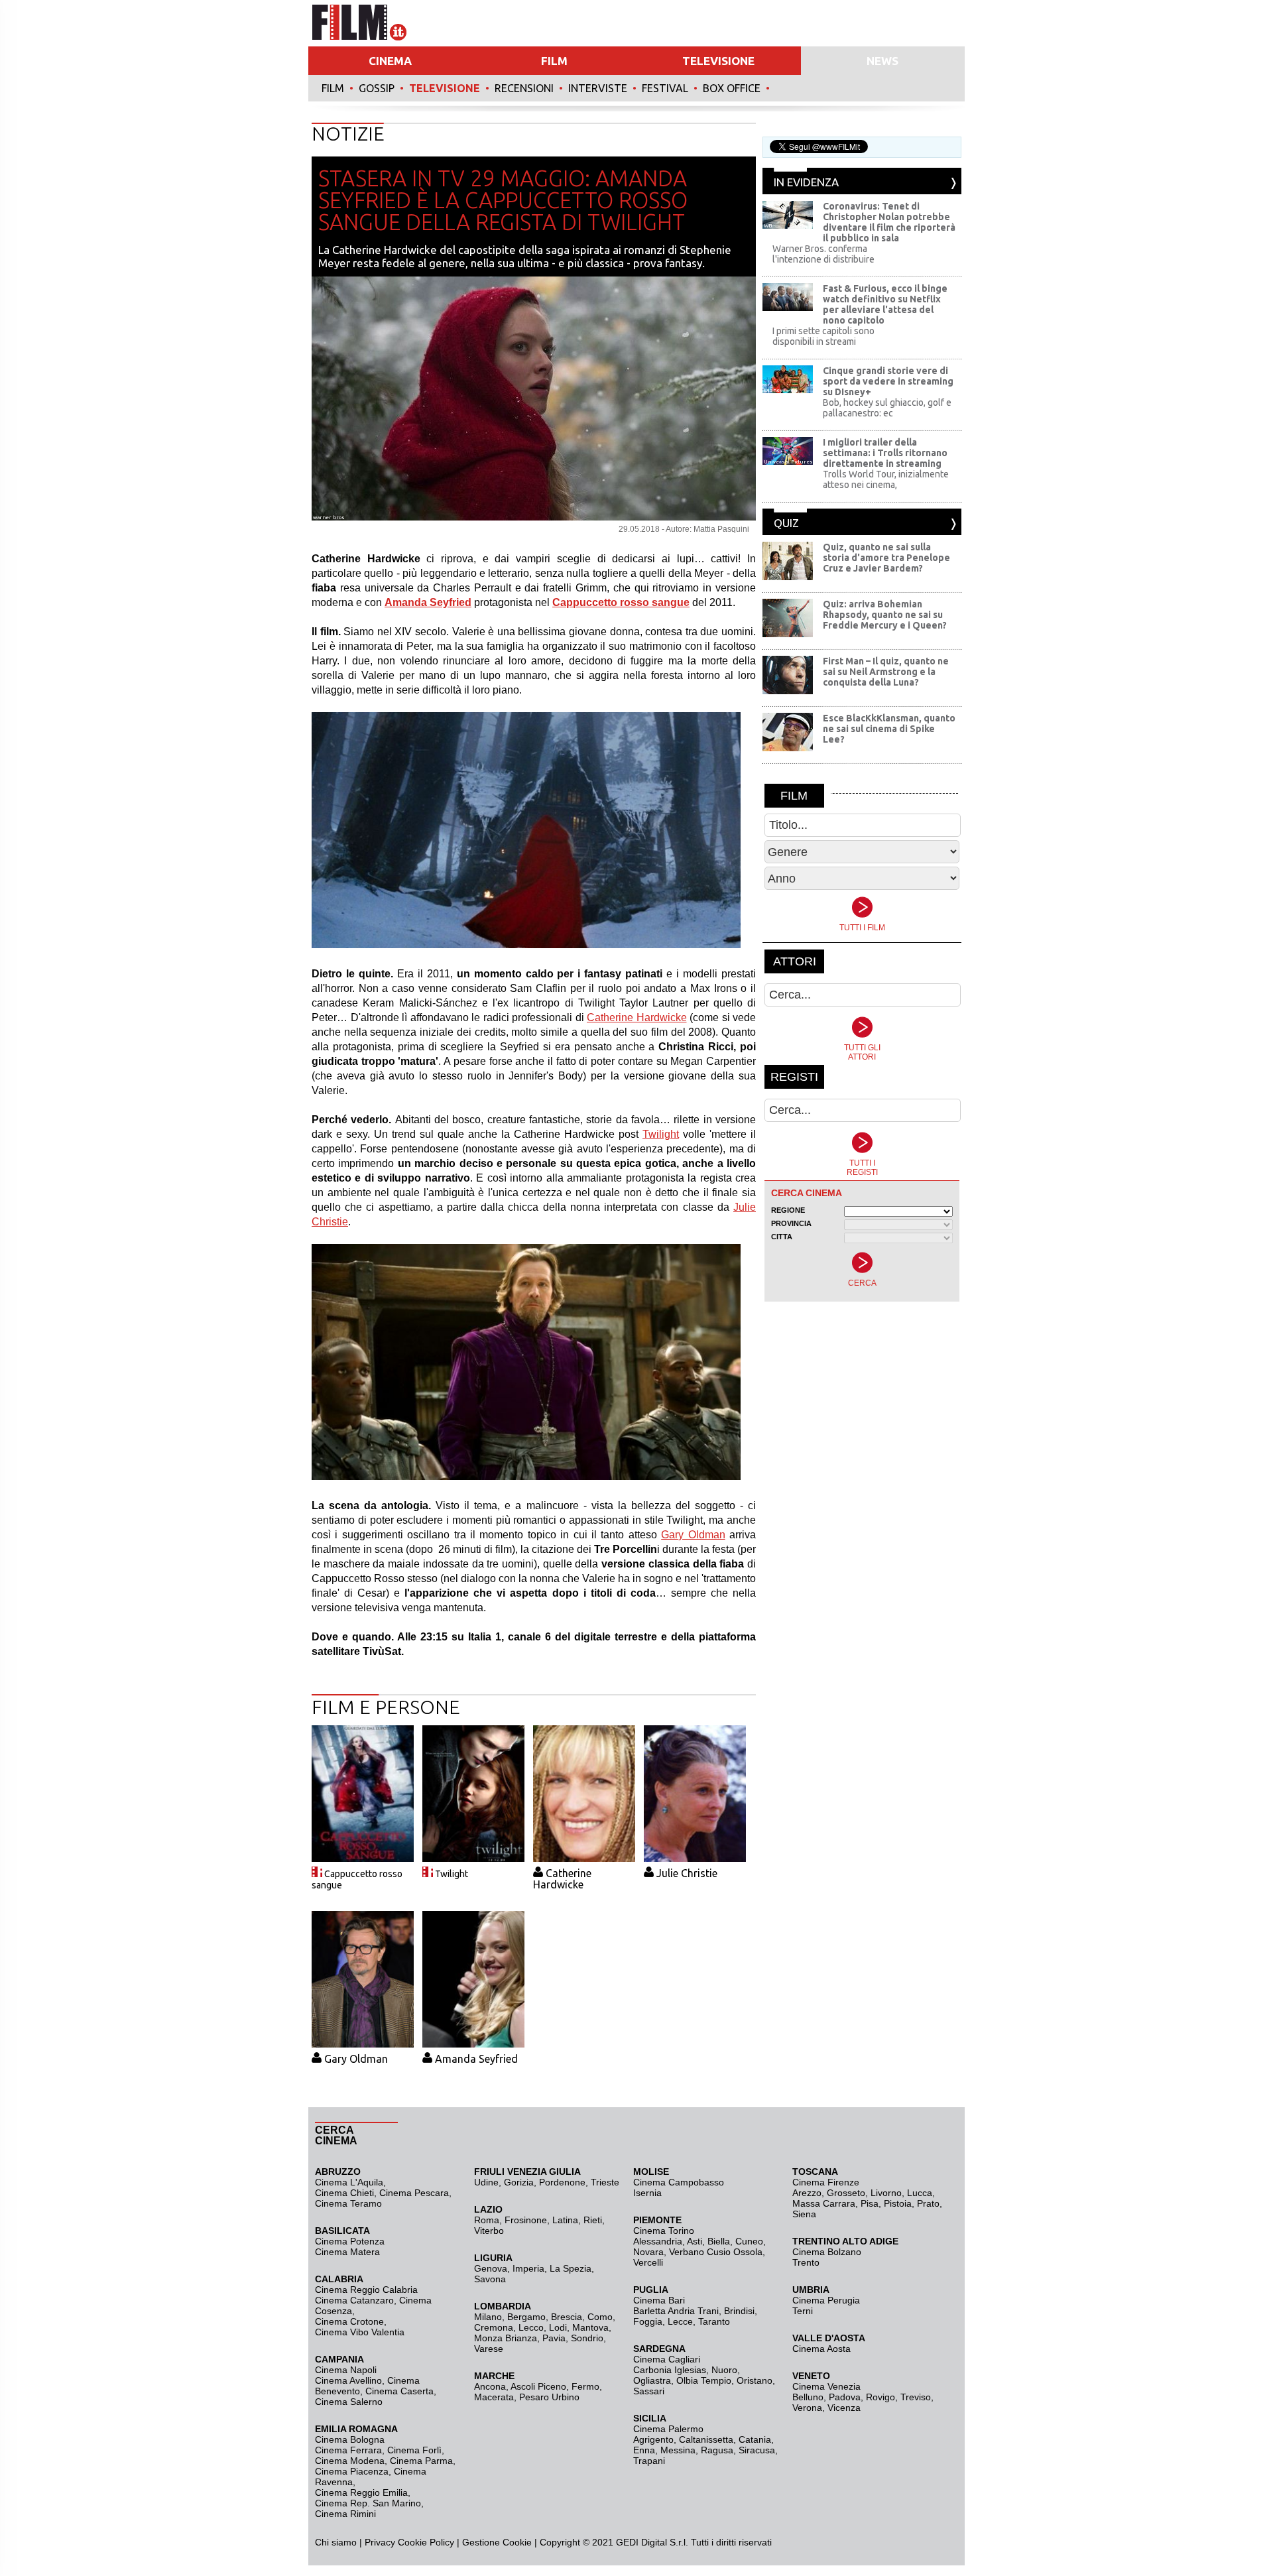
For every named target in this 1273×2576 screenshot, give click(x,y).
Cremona (494, 2327)
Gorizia (519, 2182)
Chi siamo (336, 2542)
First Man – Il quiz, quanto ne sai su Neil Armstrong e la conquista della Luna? (886, 672)
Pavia (554, 2338)
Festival (665, 88)
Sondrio (587, 2338)
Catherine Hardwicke (637, 1017)
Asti (695, 2241)
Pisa (870, 2203)
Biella (719, 2241)
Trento (806, 2262)
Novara (648, 2252)
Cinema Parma (421, 2461)
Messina (678, 2450)
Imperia (528, 2268)
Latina (565, 2220)
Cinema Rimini (345, 2514)
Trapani (649, 2461)
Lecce (680, 2321)
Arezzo (807, 2193)
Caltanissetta (706, 2439)
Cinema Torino (664, 2231)
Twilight (661, 1134)
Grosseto (846, 2193)
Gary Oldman (693, 1535)
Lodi (558, 2327)
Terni (803, 2311)
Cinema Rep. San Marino (368, 2503)
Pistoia (898, 2203)
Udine (486, 2182)
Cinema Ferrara (348, 2450)
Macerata (494, 2397)
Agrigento (653, 2439)
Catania (755, 2439)
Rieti (593, 2220)
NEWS (882, 61)
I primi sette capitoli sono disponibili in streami (823, 336)
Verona (807, 2408)
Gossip (377, 88)
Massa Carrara (824, 2203)
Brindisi (739, 2311)
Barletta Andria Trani (676, 2311)
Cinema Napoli (346, 2370)
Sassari (649, 2391)
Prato (928, 2203)
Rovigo (880, 2397)
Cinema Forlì (414, 2450)
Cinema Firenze (826, 2182)
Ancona (490, 2386)
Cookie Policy (425, 2542)
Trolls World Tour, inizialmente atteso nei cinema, (886, 479)
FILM (554, 61)
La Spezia (571, 2268)
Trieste (605, 2182)
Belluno (808, 2397)
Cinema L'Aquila (349, 2182)
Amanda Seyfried (476, 2059)
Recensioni (524, 88)
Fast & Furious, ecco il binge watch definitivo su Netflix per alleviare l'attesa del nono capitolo (885, 304)
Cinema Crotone (349, 2321)
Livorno (886, 2193)
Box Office (732, 88)
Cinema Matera (347, 2252)
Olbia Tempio (704, 2380)
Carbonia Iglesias (670, 2370)
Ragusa (717, 2450)
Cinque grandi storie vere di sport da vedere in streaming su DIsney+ (888, 381)
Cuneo (749, 2241)
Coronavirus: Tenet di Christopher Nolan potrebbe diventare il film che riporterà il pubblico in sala (889, 222)
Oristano (755, 2380)
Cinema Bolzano (827, 2252)
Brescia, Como (582, 2317)
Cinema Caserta (399, 2391)
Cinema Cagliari (667, 2359)
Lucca (920, 2193)
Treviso (916, 2397)
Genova (491, 2268)
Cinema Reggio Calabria (366, 2290)
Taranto (714, 2321)
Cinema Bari (659, 2300)
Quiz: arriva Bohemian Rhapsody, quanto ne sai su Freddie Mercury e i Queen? (885, 615)
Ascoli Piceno (538, 2386)
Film (333, 88)
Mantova (590, 2327)
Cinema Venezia (826, 2386)
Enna (644, 2450)
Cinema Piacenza (352, 2471)
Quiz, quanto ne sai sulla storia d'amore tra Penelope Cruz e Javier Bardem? (886, 558)
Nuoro (724, 2370)
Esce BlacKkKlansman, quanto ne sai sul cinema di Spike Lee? (889, 729)
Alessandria (658, 2241)
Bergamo (526, 2317)
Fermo (585, 2386)
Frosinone (526, 2220)
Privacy (380, 2542)
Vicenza (844, 2408)
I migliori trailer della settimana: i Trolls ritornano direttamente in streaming (885, 453)
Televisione (445, 88)
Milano (488, 2317)
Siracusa (757, 2450)
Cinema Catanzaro (354, 2300)
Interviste (598, 88)
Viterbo (489, 2231)
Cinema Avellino (348, 2380)
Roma (487, 2220)
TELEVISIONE (718, 61)
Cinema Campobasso (679, 2182)
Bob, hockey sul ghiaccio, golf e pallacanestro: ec (887, 408)
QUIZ (786, 523)
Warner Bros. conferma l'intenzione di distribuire (823, 254)
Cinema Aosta (821, 2349)
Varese (489, 2349)
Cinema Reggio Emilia (361, 2492)
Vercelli (648, 2262)
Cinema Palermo (668, 2429)
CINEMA (390, 61)
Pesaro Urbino (549, 2397)
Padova (845, 2397)
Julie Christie (687, 1873)
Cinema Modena (350, 2461)
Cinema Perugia (826, 2300)
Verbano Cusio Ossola (716, 2252)
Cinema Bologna (350, 2439)
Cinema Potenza (350, 2241)
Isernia (647, 2193)
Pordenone (562, 2182)
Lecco (531, 2327)
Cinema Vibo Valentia (360, 2332)
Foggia (648, 2321)
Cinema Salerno (349, 2402)
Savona (490, 2279)
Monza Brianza (506, 2338)
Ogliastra (652, 2380)
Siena (804, 2214)
